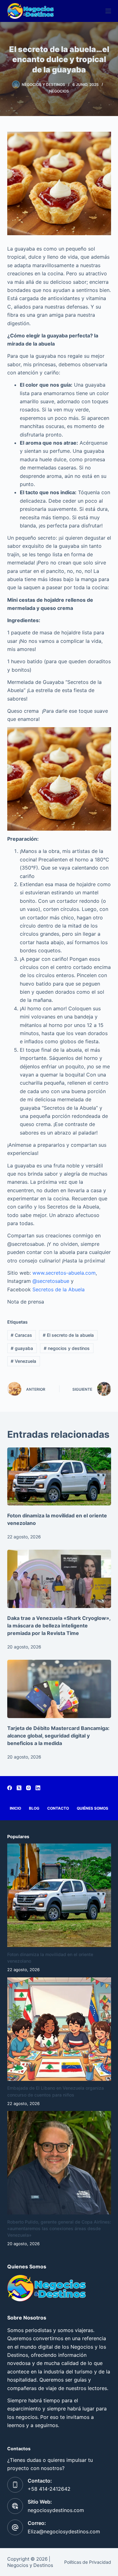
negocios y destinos (67, 1348)
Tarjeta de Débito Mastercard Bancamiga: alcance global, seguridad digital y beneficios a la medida (58, 1736)
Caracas (21, 1335)
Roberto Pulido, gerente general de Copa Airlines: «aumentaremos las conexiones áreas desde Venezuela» (59, 2228)
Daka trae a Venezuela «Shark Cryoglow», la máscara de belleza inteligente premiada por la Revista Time (59, 1626)
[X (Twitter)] (19, 1788)
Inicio (15, 1808)
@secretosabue (51, 1281)
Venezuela (23, 1361)
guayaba (22, 1348)
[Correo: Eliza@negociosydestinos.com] (15, 2527)
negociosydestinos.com (56, 2510)
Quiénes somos (93, 1808)
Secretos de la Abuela (59, 1289)
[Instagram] (28, 1788)
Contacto (58, 1808)
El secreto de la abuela (68, 1335)
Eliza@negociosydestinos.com (64, 2531)
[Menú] (108, 11)
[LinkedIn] (38, 1788)
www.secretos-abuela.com (64, 1273)
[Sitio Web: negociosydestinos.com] (15, 2506)
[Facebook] (10, 1788)
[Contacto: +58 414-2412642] (15, 2485)
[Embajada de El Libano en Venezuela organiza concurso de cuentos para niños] (59, 2029)
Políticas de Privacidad (88, 2562)
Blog (34, 1808)
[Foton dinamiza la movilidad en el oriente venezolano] (59, 1477)
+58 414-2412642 (49, 2489)
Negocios (59, 91)
